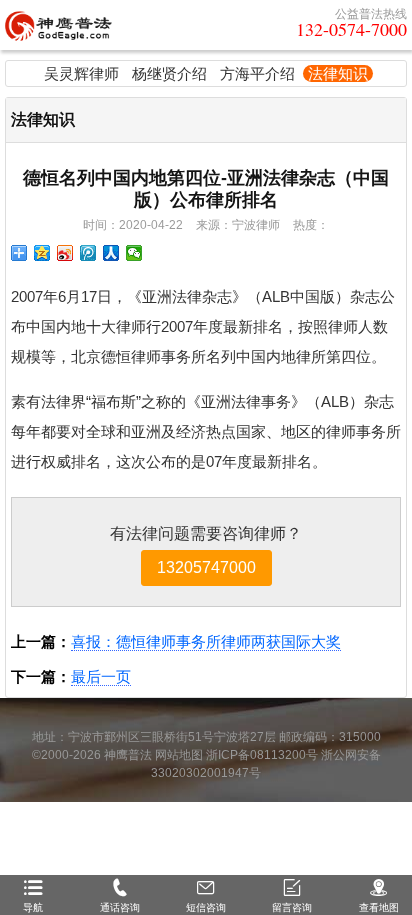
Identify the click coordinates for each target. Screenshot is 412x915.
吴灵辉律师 (81, 73)
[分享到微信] (134, 253)
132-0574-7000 (351, 29)
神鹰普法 (128, 755)
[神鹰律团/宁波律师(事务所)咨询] (58, 25)
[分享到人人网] (111, 253)
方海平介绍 (257, 73)
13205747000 (206, 567)
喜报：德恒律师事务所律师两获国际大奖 (206, 641)
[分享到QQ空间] (42, 253)
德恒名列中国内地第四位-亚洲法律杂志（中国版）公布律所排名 (206, 189)
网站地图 (179, 755)
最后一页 (101, 676)
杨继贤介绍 (169, 73)
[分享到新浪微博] (65, 253)
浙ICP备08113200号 (262, 755)
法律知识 (338, 73)
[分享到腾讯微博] (88, 253)
